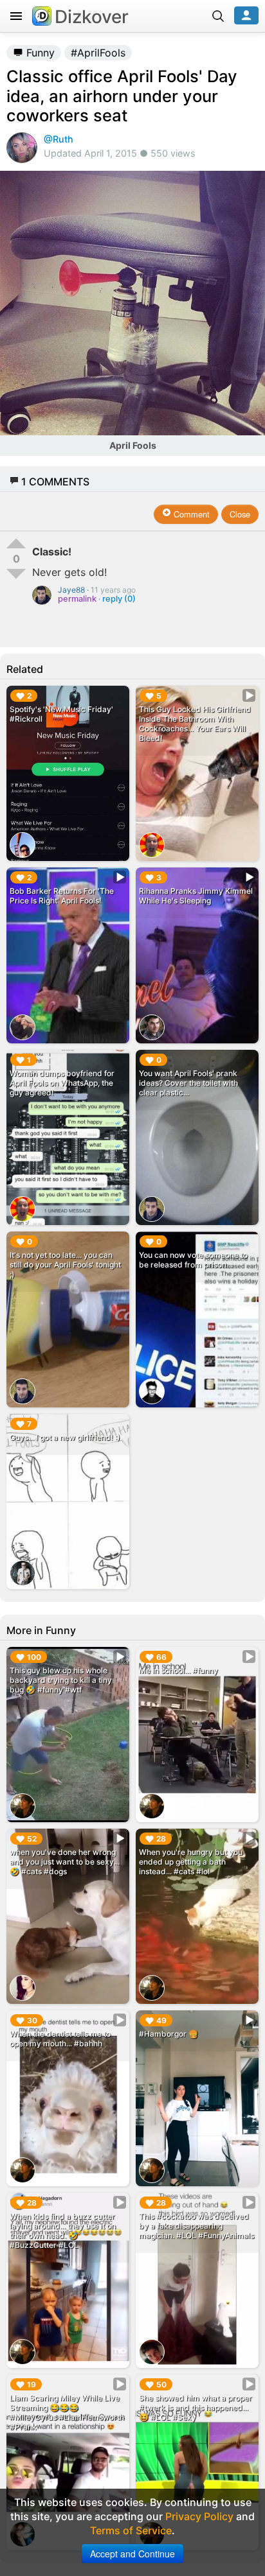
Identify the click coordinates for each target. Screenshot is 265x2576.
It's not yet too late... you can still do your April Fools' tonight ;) (65, 1265)
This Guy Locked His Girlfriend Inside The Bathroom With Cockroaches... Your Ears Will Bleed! (195, 724)
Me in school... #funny (178, 1670)
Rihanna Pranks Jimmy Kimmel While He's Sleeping (196, 896)
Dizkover (92, 17)
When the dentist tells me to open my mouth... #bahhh (60, 2039)
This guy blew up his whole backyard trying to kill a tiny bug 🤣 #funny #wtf (61, 1680)
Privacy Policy (199, 2516)
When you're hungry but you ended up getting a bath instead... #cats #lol (191, 1862)
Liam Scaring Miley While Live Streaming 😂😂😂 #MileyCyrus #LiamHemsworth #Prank (67, 2412)
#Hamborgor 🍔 (169, 2034)
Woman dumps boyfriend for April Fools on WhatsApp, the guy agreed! (62, 1083)
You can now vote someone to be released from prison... (193, 1260)
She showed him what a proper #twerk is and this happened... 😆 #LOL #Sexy (196, 2407)
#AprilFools (98, 53)
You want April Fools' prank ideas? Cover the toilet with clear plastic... (188, 1083)
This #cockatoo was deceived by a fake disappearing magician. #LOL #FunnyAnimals (196, 2226)
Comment (190, 514)
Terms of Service (131, 2530)
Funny (39, 53)
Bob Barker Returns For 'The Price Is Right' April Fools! (62, 896)
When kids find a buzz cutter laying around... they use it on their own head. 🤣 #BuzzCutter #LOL (63, 2231)
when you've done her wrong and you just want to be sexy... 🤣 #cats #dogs (65, 1862)
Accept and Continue (132, 2554)
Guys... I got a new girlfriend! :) (65, 1437)
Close (240, 514)
